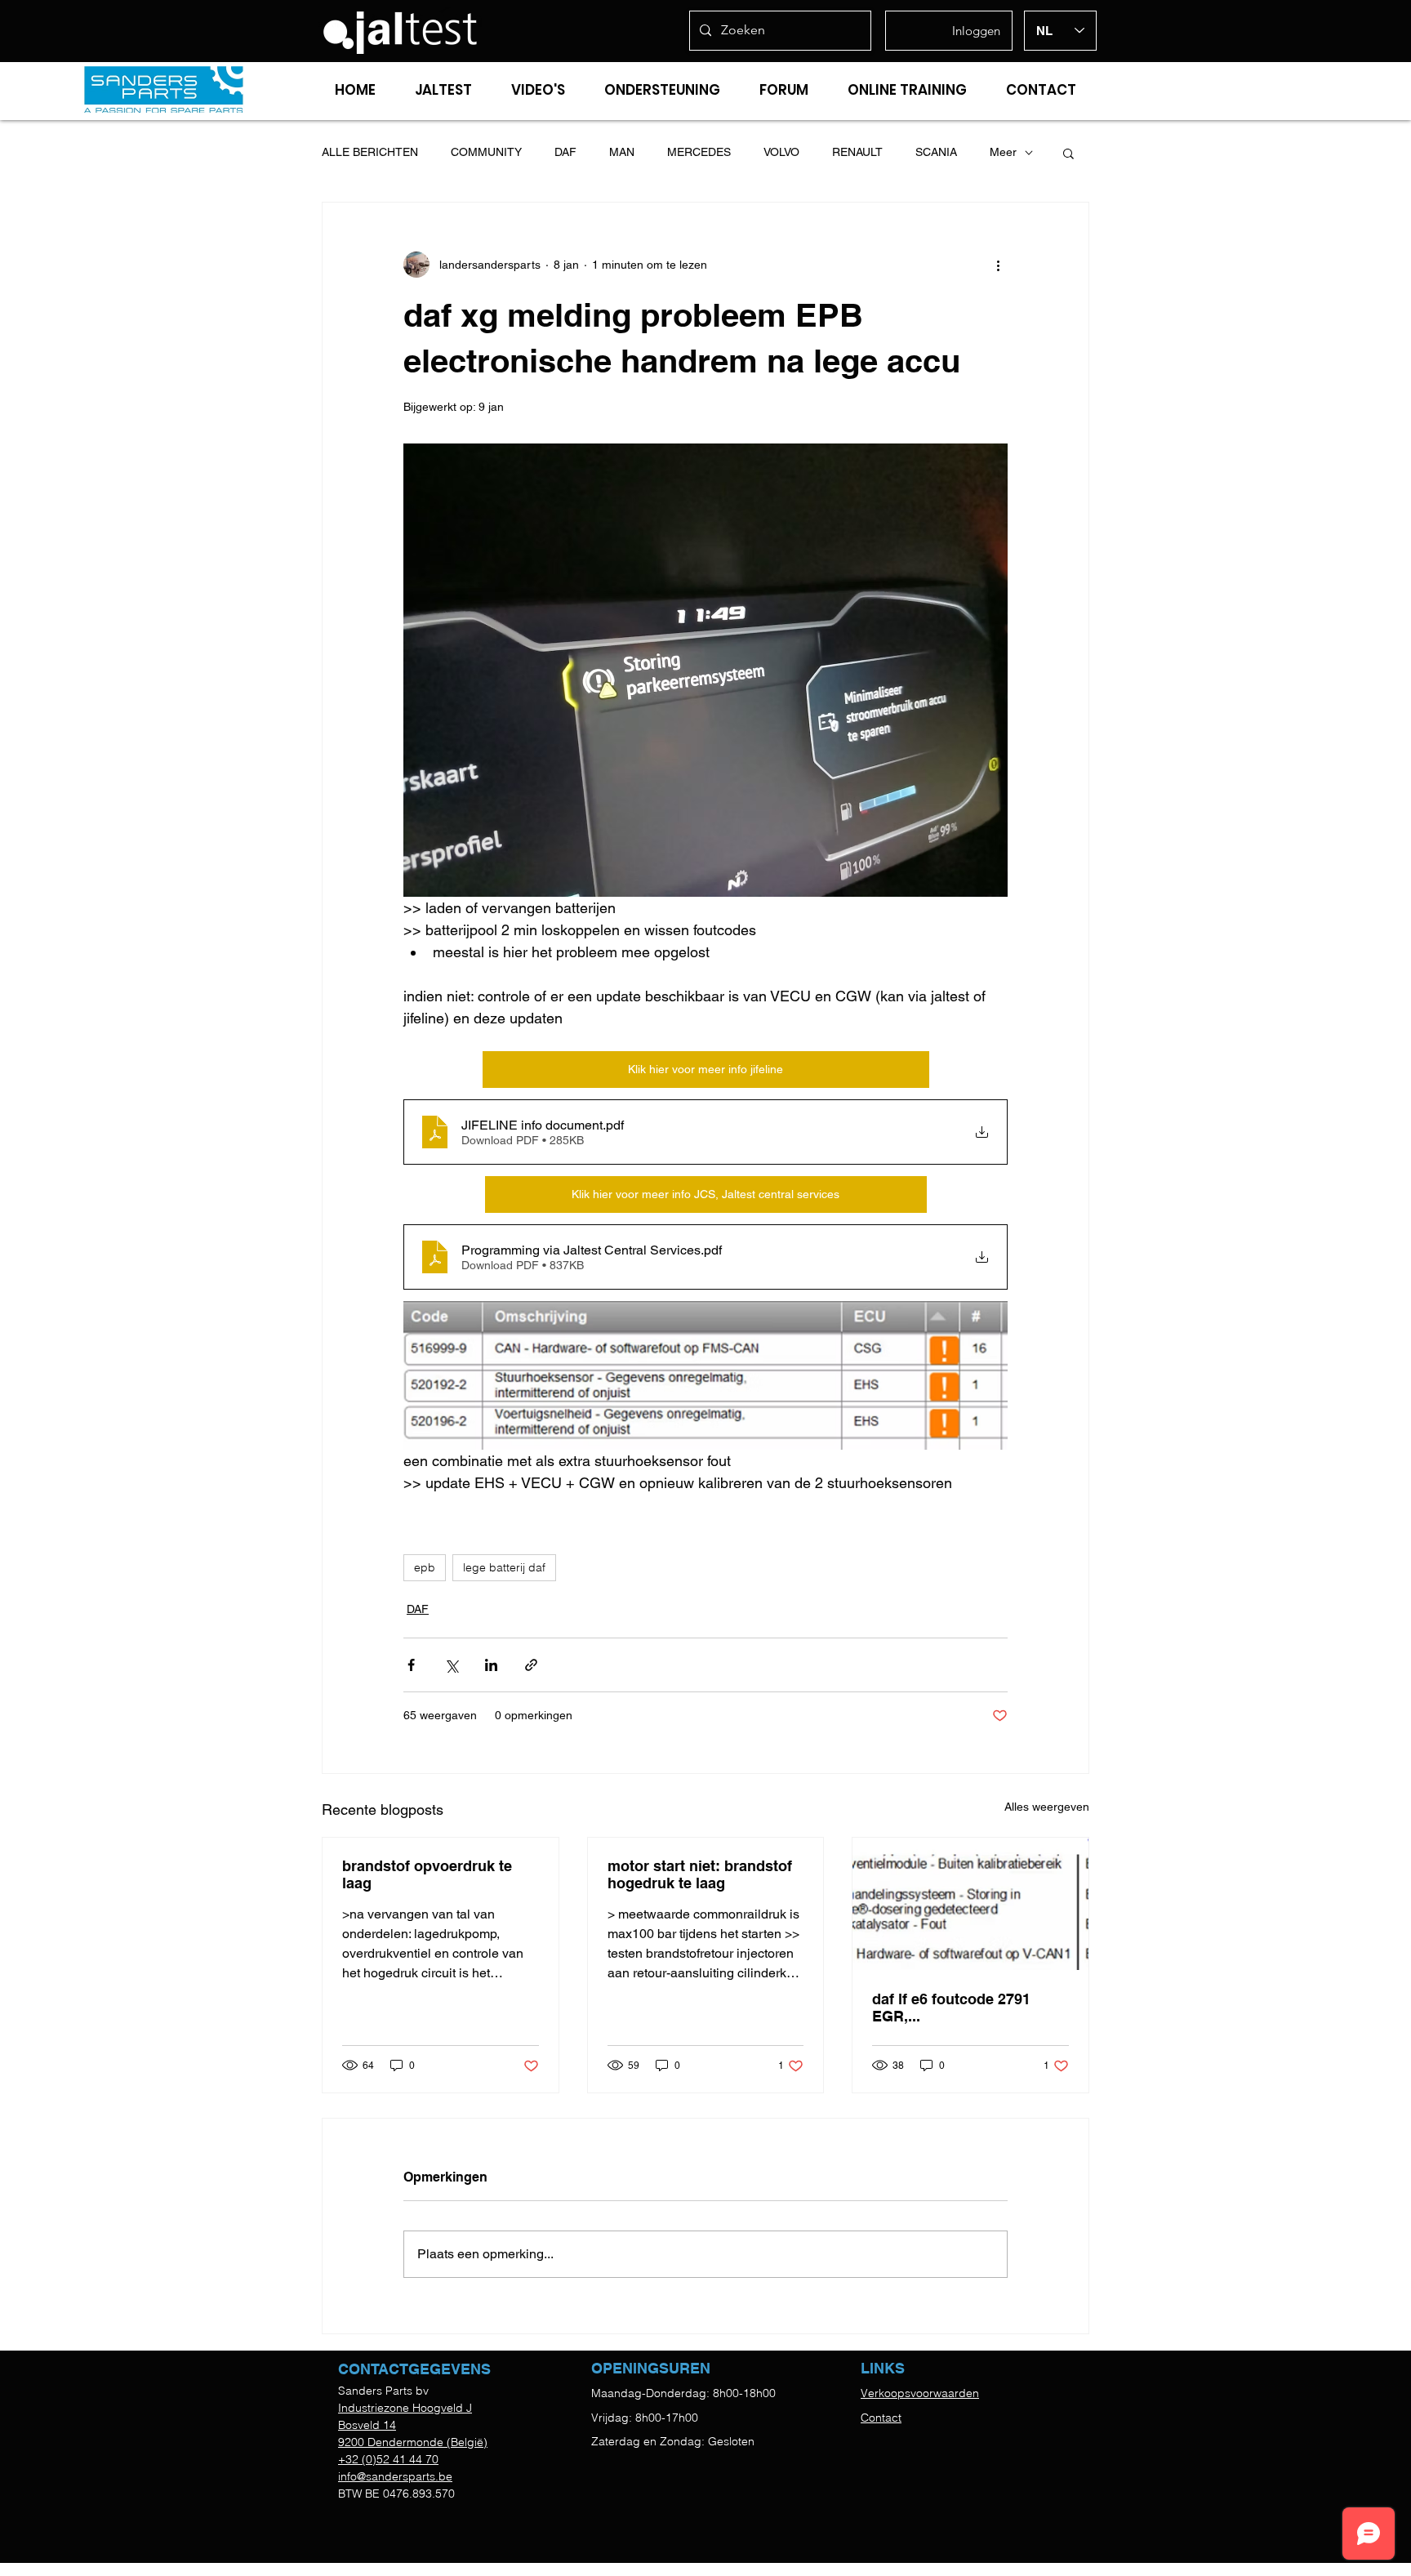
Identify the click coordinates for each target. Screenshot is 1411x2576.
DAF (565, 152)
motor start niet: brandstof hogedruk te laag (700, 1874)
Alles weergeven (1047, 1807)
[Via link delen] (531, 1665)
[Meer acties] (998, 265)
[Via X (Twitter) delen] (451, 1665)
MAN (622, 152)
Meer (1003, 152)
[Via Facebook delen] (411, 1665)
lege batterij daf (504, 1567)
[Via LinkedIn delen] (491, 1665)
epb (425, 1567)
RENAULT (857, 152)
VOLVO (781, 152)
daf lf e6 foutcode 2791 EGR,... (951, 2008)
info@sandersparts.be (395, 2476)
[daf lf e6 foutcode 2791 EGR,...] (970, 1904)
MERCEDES (699, 152)
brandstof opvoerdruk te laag (427, 1874)
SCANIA (936, 152)
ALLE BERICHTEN (370, 152)
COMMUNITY (486, 152)
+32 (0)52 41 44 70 (388, 2459)
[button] (1068, 153)
